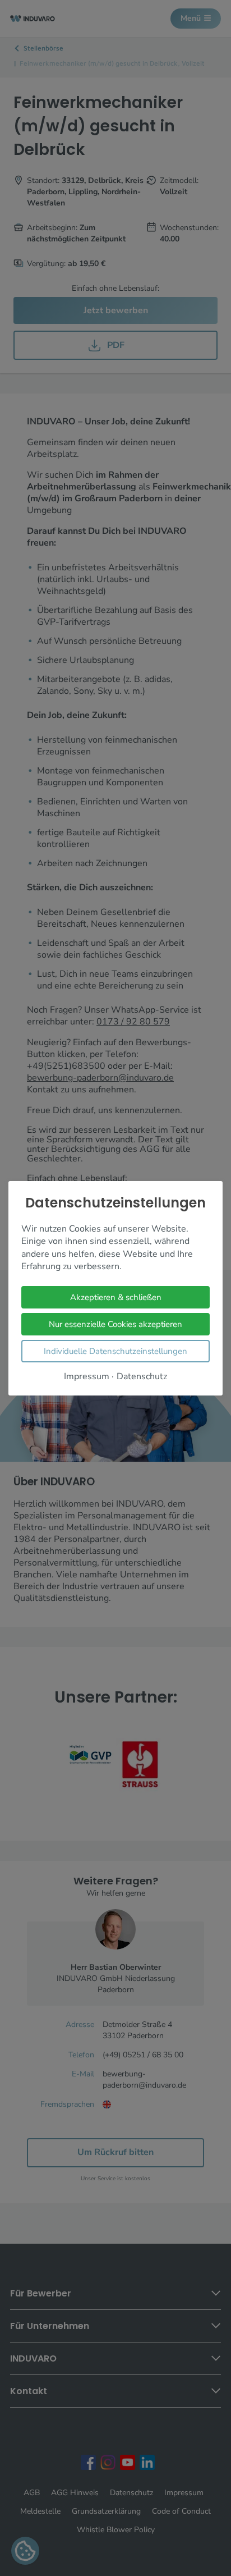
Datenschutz (142, 1376)
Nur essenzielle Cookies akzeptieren (115, 1324)
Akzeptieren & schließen (116, 1297)
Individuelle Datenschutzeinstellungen (115, 1351)
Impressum (87, 1376)
